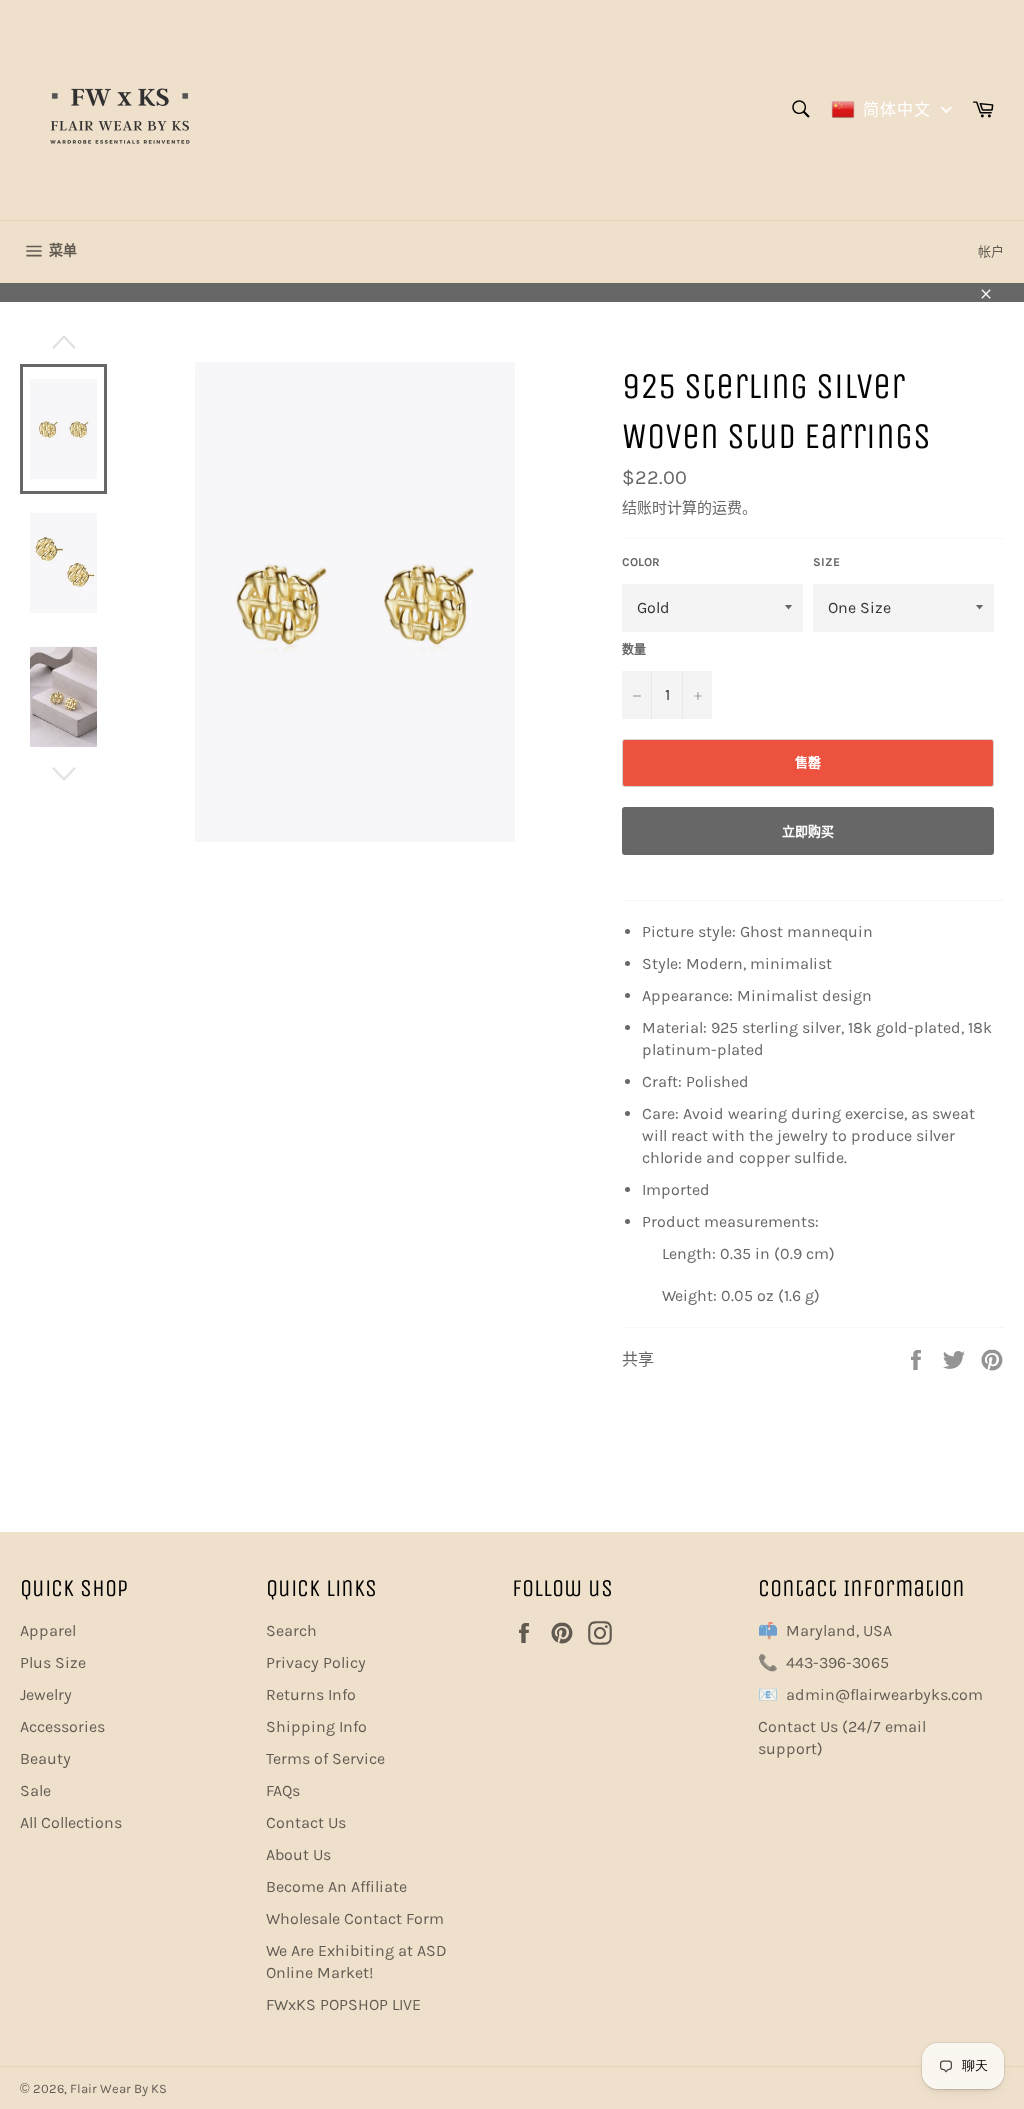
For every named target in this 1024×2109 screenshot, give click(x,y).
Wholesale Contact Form (355, 1918)
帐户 (991, 251)
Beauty (45, 1758)
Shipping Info (316, 1726)
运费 (727, 508)
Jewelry (46, 1694)
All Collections (71, 1822)
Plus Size (53, 1662)
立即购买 (808, 831)
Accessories (62, 1726)
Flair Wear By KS (118, 2088)
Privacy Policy (316, 1662)
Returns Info (311, 1694)
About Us (298, 1854)
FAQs (283, 1790)
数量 (634, 650)
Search (291, 1630)
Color (641, 562)
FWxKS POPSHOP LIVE (343, 2004)
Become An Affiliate (336, 1886)
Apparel (48, 1630)
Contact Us (306, 1822)
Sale (35, 1790)
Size (826, 562)
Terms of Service (325, 1758)
